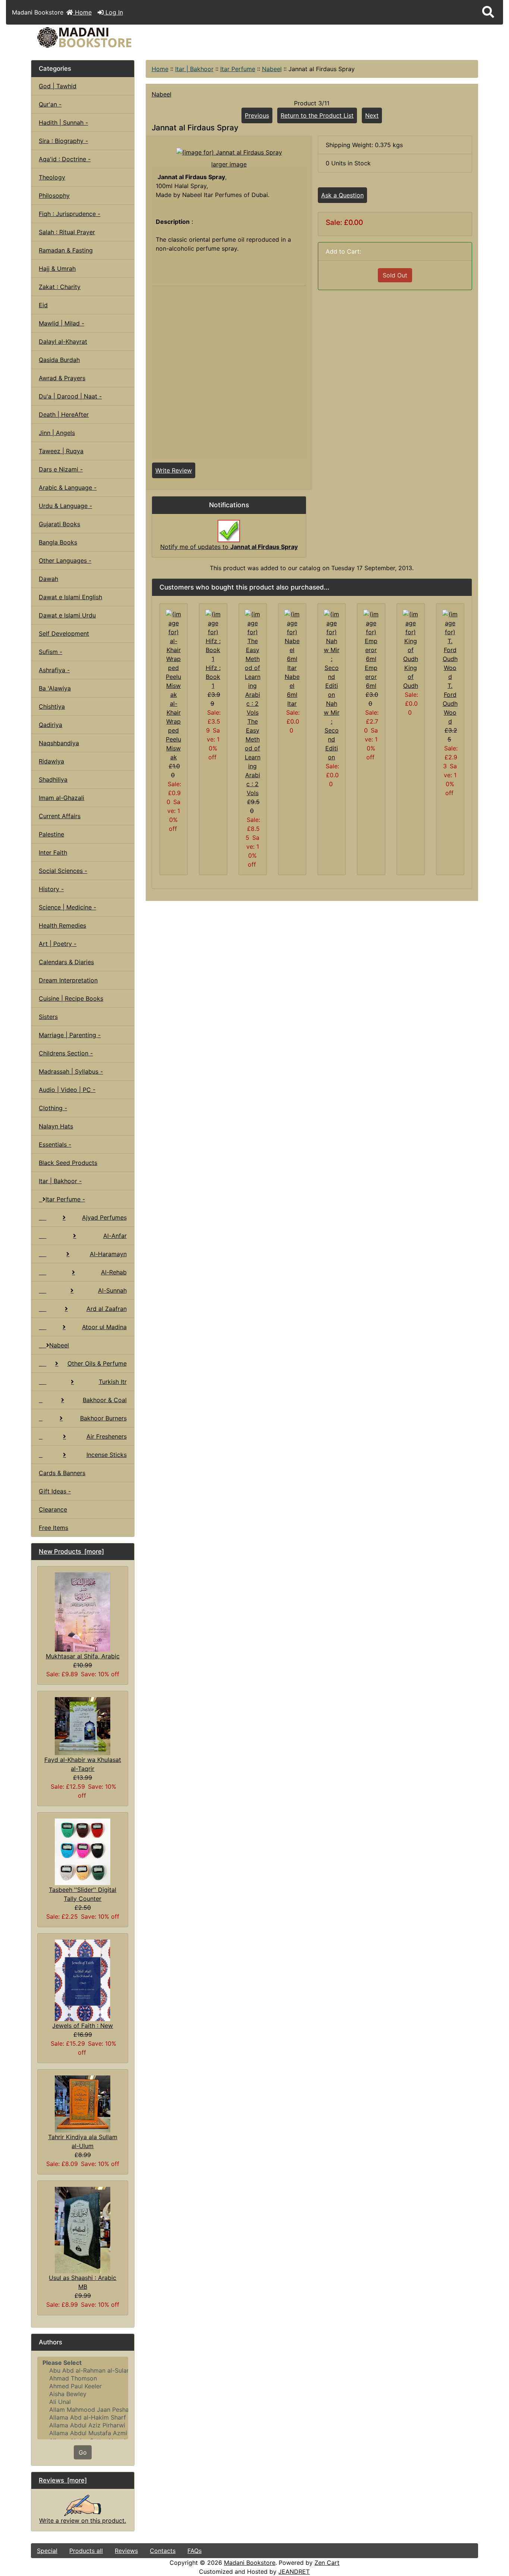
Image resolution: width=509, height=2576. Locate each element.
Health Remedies (62, 925)
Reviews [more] (63, 2480)
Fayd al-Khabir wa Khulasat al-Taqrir (83, 1764)
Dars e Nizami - (61, 469)
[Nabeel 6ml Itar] (292, 640)
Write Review (174, 470)
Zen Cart (327, 2563)
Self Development (64, 633)
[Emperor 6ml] (371, 636)
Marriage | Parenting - (70, 1035)
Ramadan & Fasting (66, 250)
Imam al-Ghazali (61, 798)
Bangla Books (58, 542)
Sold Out (395, 275)
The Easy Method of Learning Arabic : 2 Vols (253, 757)
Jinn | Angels (57, 433)
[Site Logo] (106, 37)
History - (51, 889)
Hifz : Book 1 (213, 677)
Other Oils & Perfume (97, 1363)
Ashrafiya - (54, 670)
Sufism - (50, 652)
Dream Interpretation (68, 980)
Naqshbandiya (59, 743)
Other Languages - (65, 560)
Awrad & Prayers (62, 378)
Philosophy (54, 196)
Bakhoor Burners (103, 1418)
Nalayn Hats (56, 1126)
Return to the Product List (317, 115)
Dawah (48, 579)
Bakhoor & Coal (105, 1400)
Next (372, 115)
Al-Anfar (115, 1236)
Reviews (126, 2551)
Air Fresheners (107, 1436)
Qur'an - (50, 104)
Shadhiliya (53, 779)
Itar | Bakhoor (194, 69)
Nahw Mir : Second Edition (332, 730)
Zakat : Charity (60, 287)
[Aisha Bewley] (83, 2394)
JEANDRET (294, 2572)
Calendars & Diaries (66, 962)
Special (47, 2551)
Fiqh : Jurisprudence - (69, 214)
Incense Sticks (107, 1455)
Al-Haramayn (108, 1254)
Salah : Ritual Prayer (67, 232)
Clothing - (53, 1108)
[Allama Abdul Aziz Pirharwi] (83, 2425)
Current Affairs (60, 816)
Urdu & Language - (65, 506)
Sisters (48, 1017)
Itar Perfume (238, 69)
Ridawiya (51, 761)
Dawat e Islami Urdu (67, 615)
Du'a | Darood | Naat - (70, 396)
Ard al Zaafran (107, 1309)
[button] (488, 12)
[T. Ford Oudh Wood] (450, 645)
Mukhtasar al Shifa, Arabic (83, 1656)
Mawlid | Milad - (61, 323)
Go (83, 2452)
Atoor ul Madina (104, 1327)
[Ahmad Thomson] (83, 2378)
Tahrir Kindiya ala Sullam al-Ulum (83, 2141)
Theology (52, 177)
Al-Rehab (114, 1272)
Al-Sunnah (112, 1290)
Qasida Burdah (59, 360)
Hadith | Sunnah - (63, 123)
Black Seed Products (68, 1163)
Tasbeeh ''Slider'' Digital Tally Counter (83, 1894)
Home (82, 12)
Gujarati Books (59, 524)
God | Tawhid (58, 86)
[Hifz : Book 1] (213, 636)
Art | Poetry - (58, 944)
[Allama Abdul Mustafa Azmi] (83, 2433)
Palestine (51, 834)
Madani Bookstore (250, 2563)
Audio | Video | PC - (67, 1090)
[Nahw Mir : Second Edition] (332, 654)
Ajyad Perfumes (104, 1217)
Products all (86, 2551)
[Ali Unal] (83, 2402)
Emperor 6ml (371, 677)
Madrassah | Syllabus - (71, 1071)
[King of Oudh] (411, 636)
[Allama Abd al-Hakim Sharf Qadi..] (83, 2418)
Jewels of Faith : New (83, 2026)
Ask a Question (342, 195)
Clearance (53, 1509)
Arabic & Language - (68, 487)
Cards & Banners (62, 1473)
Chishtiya (52, 706)
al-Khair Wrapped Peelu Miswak (173, 730)
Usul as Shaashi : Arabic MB (83, 2282)
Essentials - (55, 1144)
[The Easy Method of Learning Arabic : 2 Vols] (253, 663)
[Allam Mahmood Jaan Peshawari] (83, 2410)
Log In (113, 12)
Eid (43, 305)
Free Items (53, 1528)
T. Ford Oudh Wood (450, 703)
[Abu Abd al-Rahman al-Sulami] (83, 2371)
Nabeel (272, 69)
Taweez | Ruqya (61, 451)
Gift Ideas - (55, 1491)
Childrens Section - (66, 1053)
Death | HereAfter (64, 414)
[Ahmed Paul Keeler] (83, 2386)
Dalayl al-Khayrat (63, 342)
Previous (257, 115)
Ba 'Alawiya (55, 688)
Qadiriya (50, 725)
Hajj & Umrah (57, 269)
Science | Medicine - (67, 907)
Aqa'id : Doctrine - (65, 159)
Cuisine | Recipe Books (71, 998)
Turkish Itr (113, 1382)
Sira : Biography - (63, 141)
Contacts (163, 2551)
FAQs (195, 2551)
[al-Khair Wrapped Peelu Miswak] (174, 654)
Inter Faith (53, 852)
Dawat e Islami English (70, 597)
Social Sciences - (63, 871)
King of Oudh (411, 677)
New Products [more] (71, 1551)
